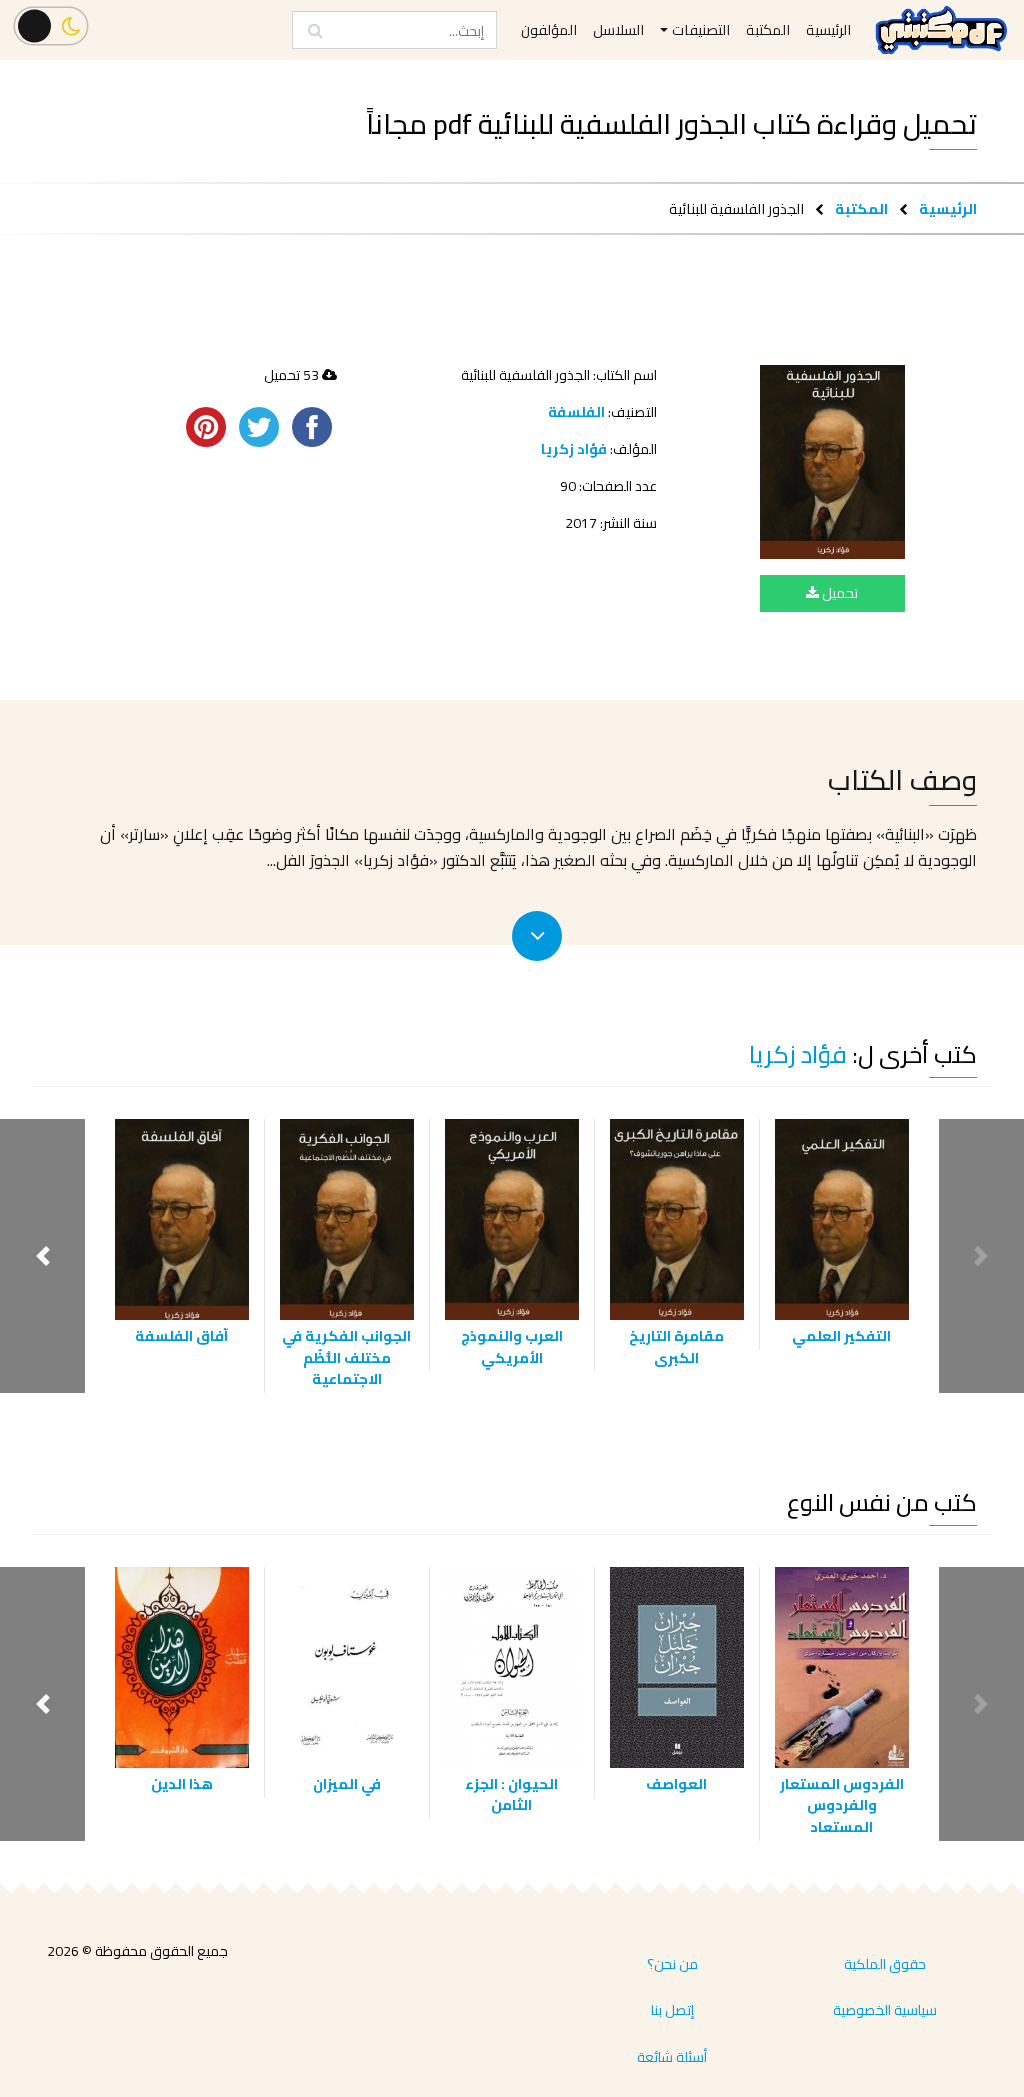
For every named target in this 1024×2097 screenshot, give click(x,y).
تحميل (838, 593)
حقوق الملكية (885, 1964)
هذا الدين (182, 1783)
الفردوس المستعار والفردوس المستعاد (842, 1805)
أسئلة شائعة (672, 2057)
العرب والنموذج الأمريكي (512, 1346)
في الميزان (347, 1783)
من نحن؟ (672, 1964)
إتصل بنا (672, 2010)
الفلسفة (576, 412)
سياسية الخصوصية (885, 2010)
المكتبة (861, 208)
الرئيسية (948, 208)
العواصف (676, 1783)
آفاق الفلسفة (181, 1335)
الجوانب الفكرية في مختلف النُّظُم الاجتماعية (346, 1357)
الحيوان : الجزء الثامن (511, 1794)
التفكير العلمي (841, 1335)
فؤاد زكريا (574, 449)
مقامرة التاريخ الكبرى (676, 1346)
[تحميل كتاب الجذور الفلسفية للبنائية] (832, 462)
